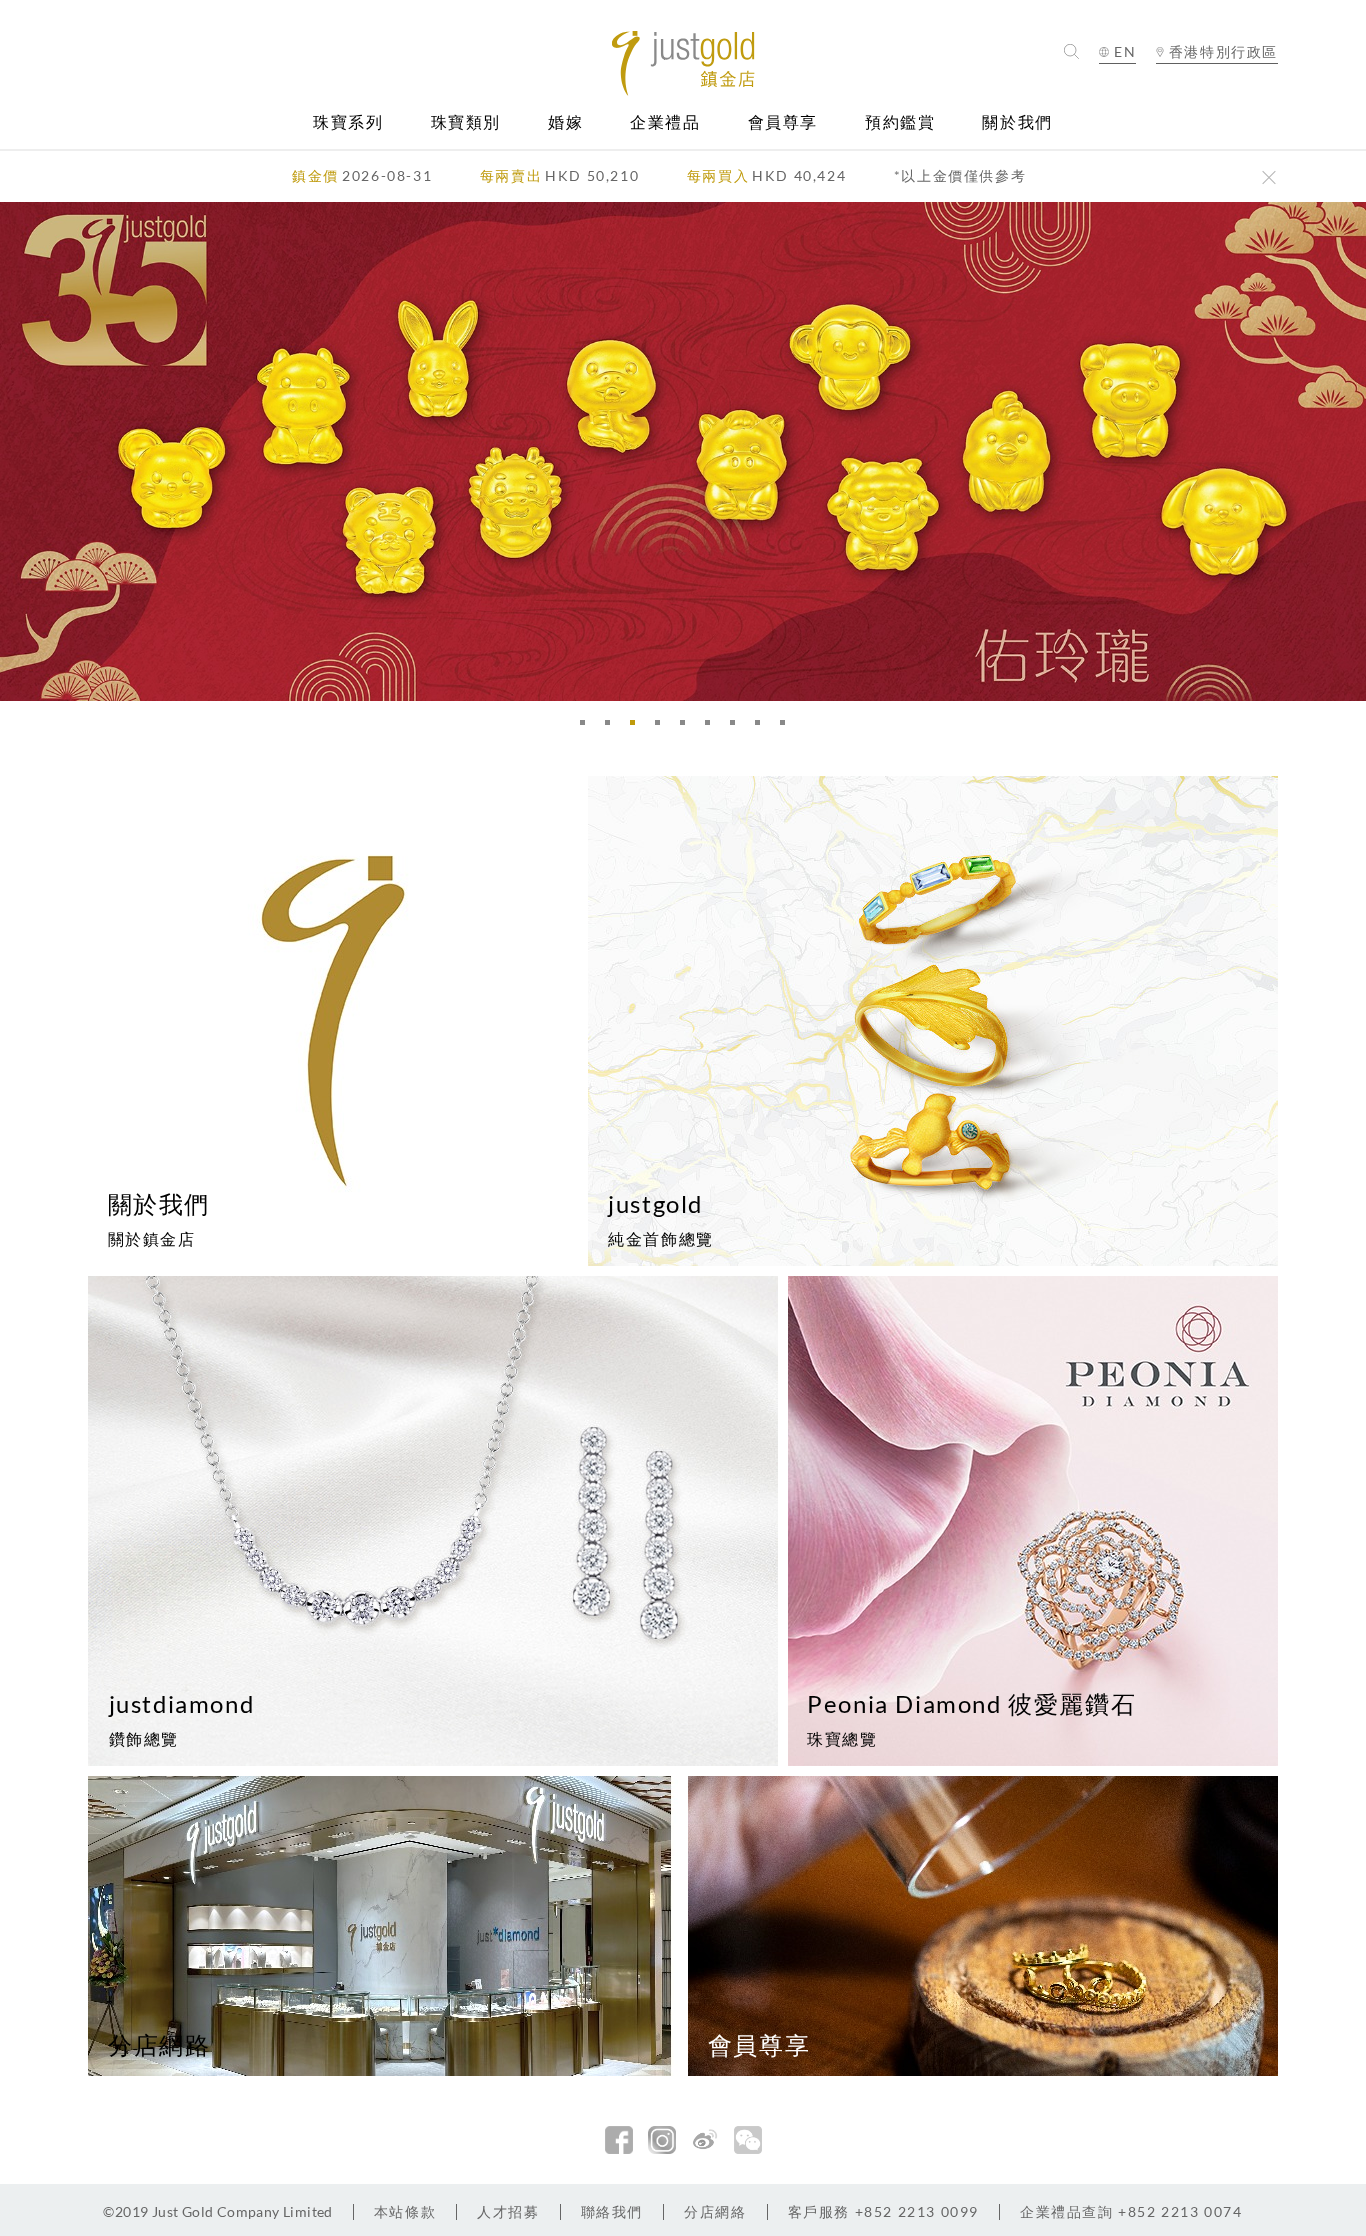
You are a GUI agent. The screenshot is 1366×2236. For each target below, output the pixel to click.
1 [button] (588, 728)
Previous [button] (20, 451)
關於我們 (1017, 122)
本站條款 (405, 2211)
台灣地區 (1217, 111)
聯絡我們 (612, 2211)
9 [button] (788, 728)
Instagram (662, 2140)
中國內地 (1217, 87)
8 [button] (763, 728)
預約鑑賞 (900, 122)
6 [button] (713, 728)
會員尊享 (783, 122)
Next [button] (1346, 451)
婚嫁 (565, 122)
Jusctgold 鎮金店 (683, 63)
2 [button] (613, 728)
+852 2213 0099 (883, 2211)
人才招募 (508, 2211)
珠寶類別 (466, 122)
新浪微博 (705, 2140)
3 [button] (638, 728)
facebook (619, 2140)
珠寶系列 (348, 122)
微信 (748, 2140)
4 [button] (663, 728)
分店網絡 (715, 2211)
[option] (683, 451)
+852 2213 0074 (1131, 2211)
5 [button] (688, 728)
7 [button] (738, 728)
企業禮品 (665, 122)
